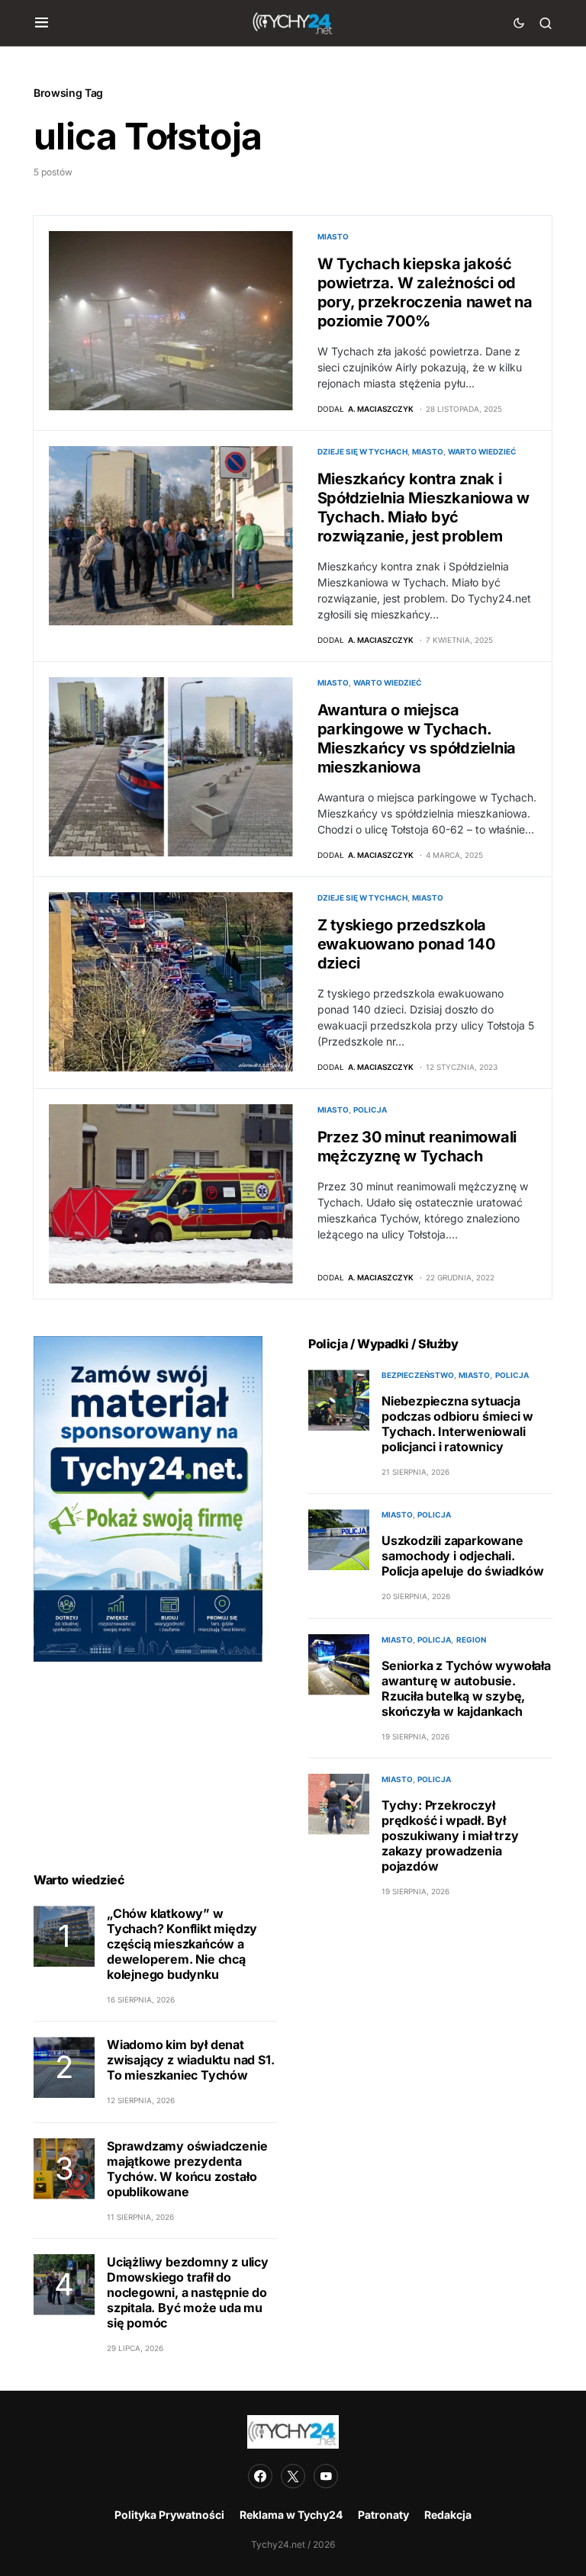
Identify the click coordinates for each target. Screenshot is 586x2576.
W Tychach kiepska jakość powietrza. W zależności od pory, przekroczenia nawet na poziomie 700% (425, 292)
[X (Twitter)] (293, 2476)
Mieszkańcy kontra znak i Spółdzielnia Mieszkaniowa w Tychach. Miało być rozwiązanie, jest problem (423, 507)
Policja (370, 1110)
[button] (42, 23)
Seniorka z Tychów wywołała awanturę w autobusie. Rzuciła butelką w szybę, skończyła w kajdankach (466, 1688)
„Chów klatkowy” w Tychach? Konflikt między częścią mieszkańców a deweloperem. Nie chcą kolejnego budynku (182, 1944)
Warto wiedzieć (482, 451)
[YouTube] (326, 2476)
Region (471, 1640)
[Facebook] (260, 2476)
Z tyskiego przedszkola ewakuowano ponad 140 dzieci (406, 944)
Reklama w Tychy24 (291, 2515)
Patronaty (383, 2515)
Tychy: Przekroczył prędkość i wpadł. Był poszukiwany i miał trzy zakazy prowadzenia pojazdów (450, 1836)
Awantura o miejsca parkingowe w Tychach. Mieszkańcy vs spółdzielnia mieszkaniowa (417, 739)
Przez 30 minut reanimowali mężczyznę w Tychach (417, 1147)
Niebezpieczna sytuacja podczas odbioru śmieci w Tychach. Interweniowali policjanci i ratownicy (457, 1424)
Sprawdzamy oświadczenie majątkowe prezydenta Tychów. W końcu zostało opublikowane (187, 2169)
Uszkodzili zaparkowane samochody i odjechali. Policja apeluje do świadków (463, 1556)
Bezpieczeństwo (418, 1375)
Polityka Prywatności (169, 2515)
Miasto (333, 236)
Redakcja (448, 2515)
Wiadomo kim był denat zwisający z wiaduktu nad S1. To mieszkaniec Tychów (190, 2060)
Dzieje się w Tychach (362, 451)
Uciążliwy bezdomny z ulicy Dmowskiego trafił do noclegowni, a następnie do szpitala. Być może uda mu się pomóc (188, 2292)
